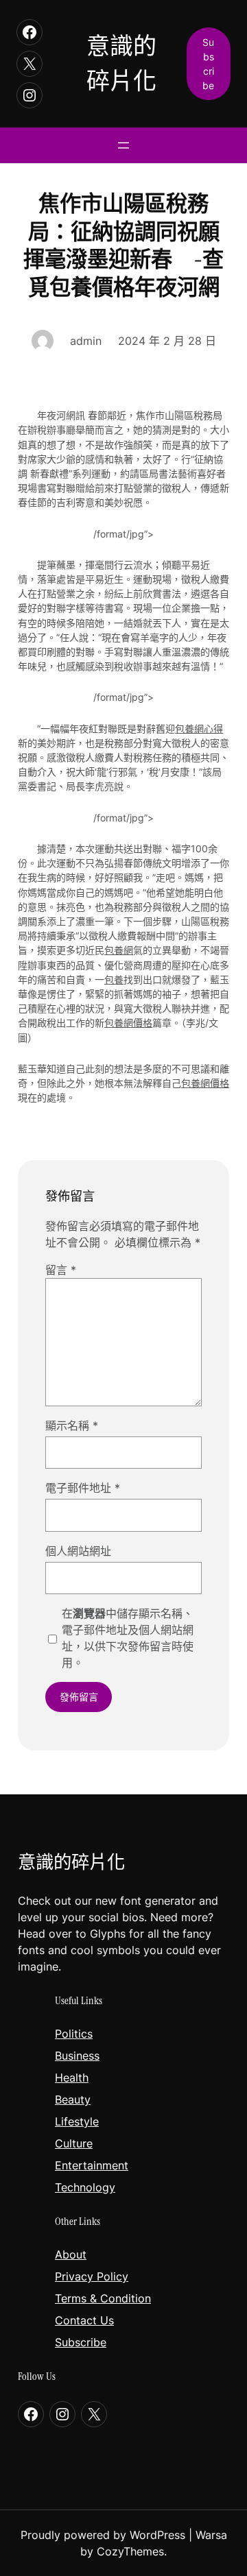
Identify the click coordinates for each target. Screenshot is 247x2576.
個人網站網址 (78, 1551)
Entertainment (92, 2165)
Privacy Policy (92, 2276)
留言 (61, 1270)
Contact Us (84, 2320)
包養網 (119, 950)
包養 (114, 979)
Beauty (73, 2099)
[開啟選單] (123, 145)
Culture (74, 2143)
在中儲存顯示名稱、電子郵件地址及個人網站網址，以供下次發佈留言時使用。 (128, 1638)
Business (77, 2056)
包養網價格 (128, 1023)
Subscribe (81, 2342)
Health (72, 2078)
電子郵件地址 (83, 1488)
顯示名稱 (72, 1425)
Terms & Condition (103, 2298)
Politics (74, 2034)
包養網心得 (199, 729)
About (71, 2254)
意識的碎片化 (71, 1862)
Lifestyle (77, 2121)
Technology (85, 2187)
